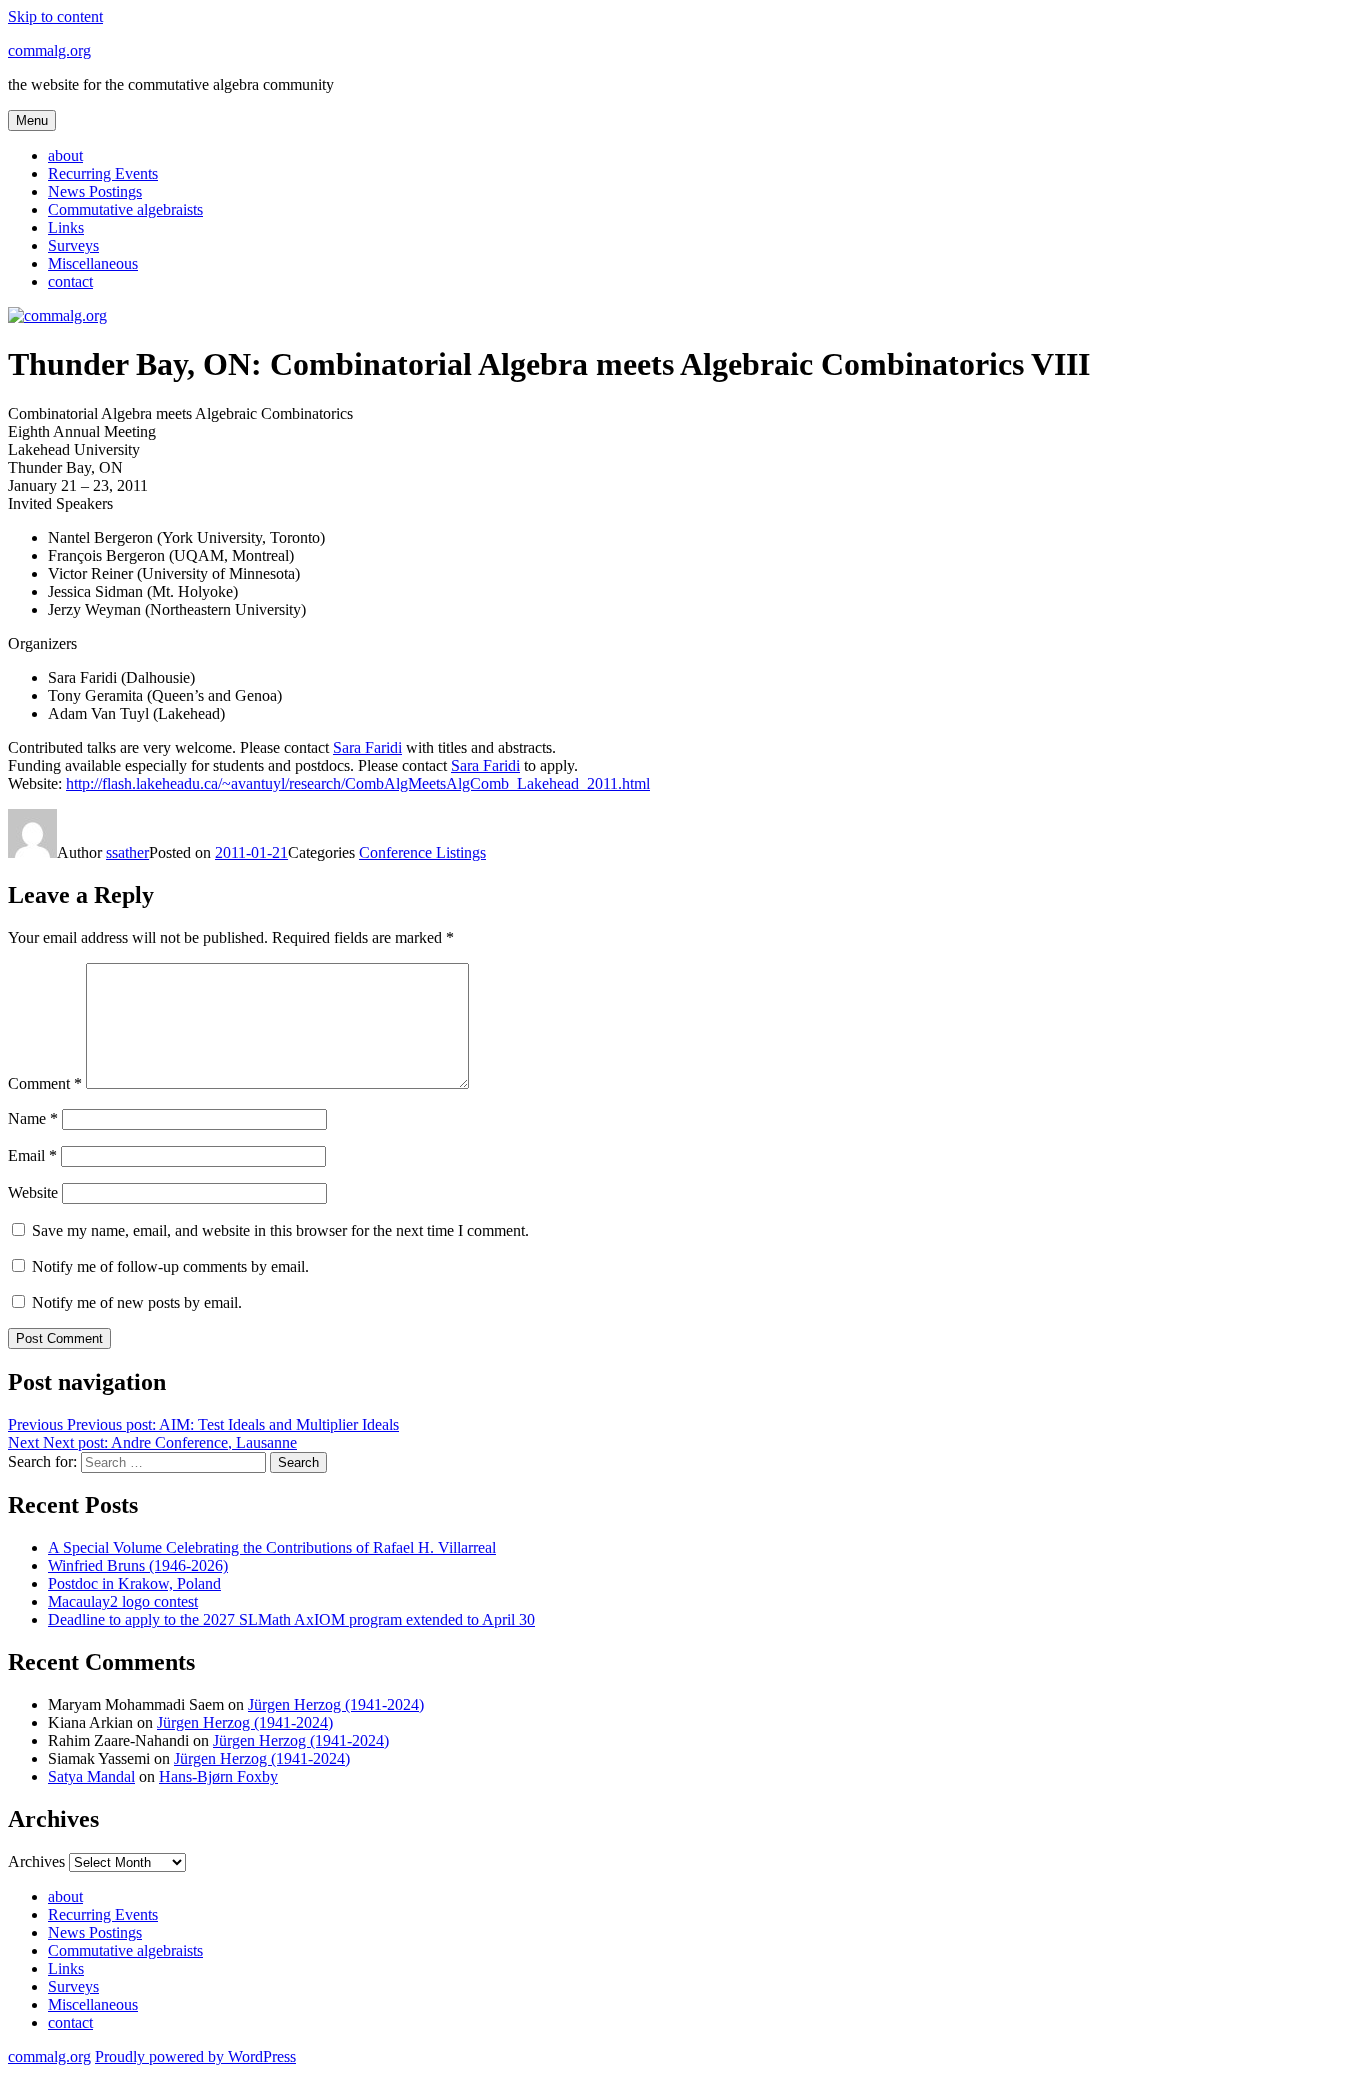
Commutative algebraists (125, 209)
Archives (36, 1861)
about (65, 155)
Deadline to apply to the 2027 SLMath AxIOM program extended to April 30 (291, 1619)
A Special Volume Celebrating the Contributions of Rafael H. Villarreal (272, 1547)
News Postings (95, 191)
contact (70, 281)
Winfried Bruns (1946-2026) (138, 1565)
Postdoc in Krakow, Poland (134, 1583)
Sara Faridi (367, 747)
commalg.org (49, 50)
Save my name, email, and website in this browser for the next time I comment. (280, 1230)
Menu (32, 120)
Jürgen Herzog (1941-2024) (336, 1704)
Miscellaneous (93, 263)
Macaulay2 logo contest (123, 1601)
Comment (45, 1083)
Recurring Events (103, 173)
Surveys (73, 245)
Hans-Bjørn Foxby (218, 1776)
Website (33, 1192)
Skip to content (55, 16)
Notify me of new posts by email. (137, 1302)
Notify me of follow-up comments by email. (170, 1266)
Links (66, 227)
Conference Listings (422, 852)
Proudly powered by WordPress (195, 2056)
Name (33, 1118)
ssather (127, 852)
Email (32, 1155)
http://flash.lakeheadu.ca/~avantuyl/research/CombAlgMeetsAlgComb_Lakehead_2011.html (358, 783)
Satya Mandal (91, 1776)
